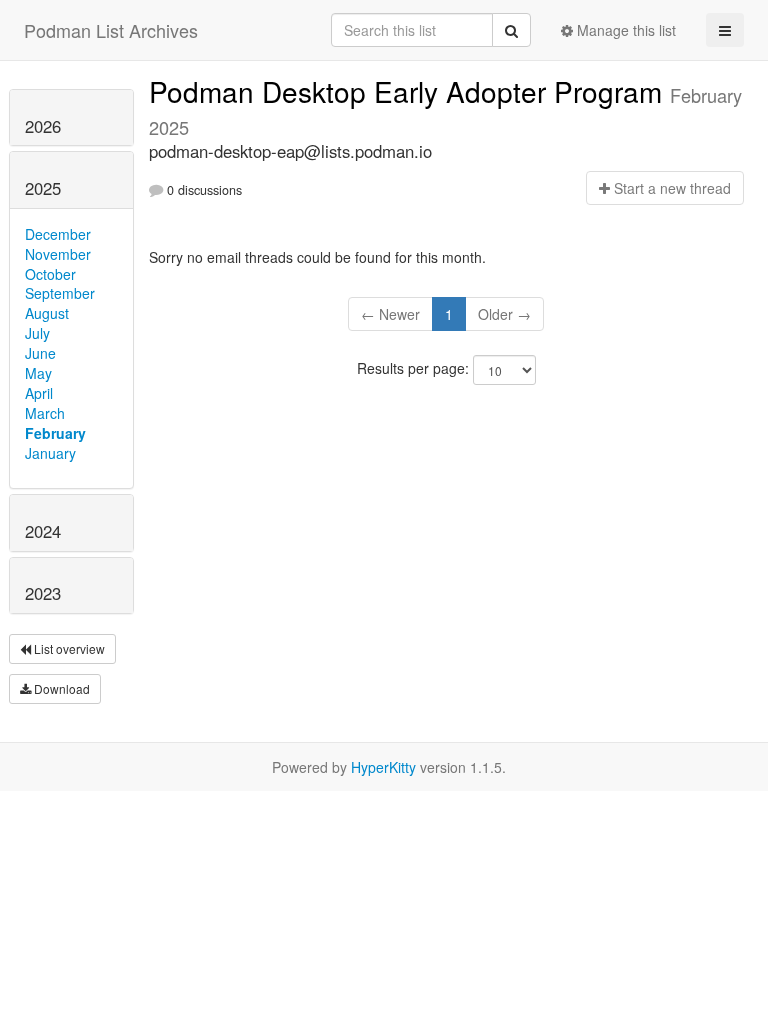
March (45, 413)
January (50, 453)
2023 (43, 593)
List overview (68, 648)
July (37, 333)
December (58, 234)
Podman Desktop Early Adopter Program (409, 91)
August (47, 313)
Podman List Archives (111, 30)
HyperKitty (383, 767)
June (40, 353)
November (58, 254)
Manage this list (624, 30)
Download (60, 688)
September (60, 293)
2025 (43, 188)
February (55, 433)
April (39, 393)
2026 (43, 126)
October (50, 274)
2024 (43, 531)
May (38, 373)
